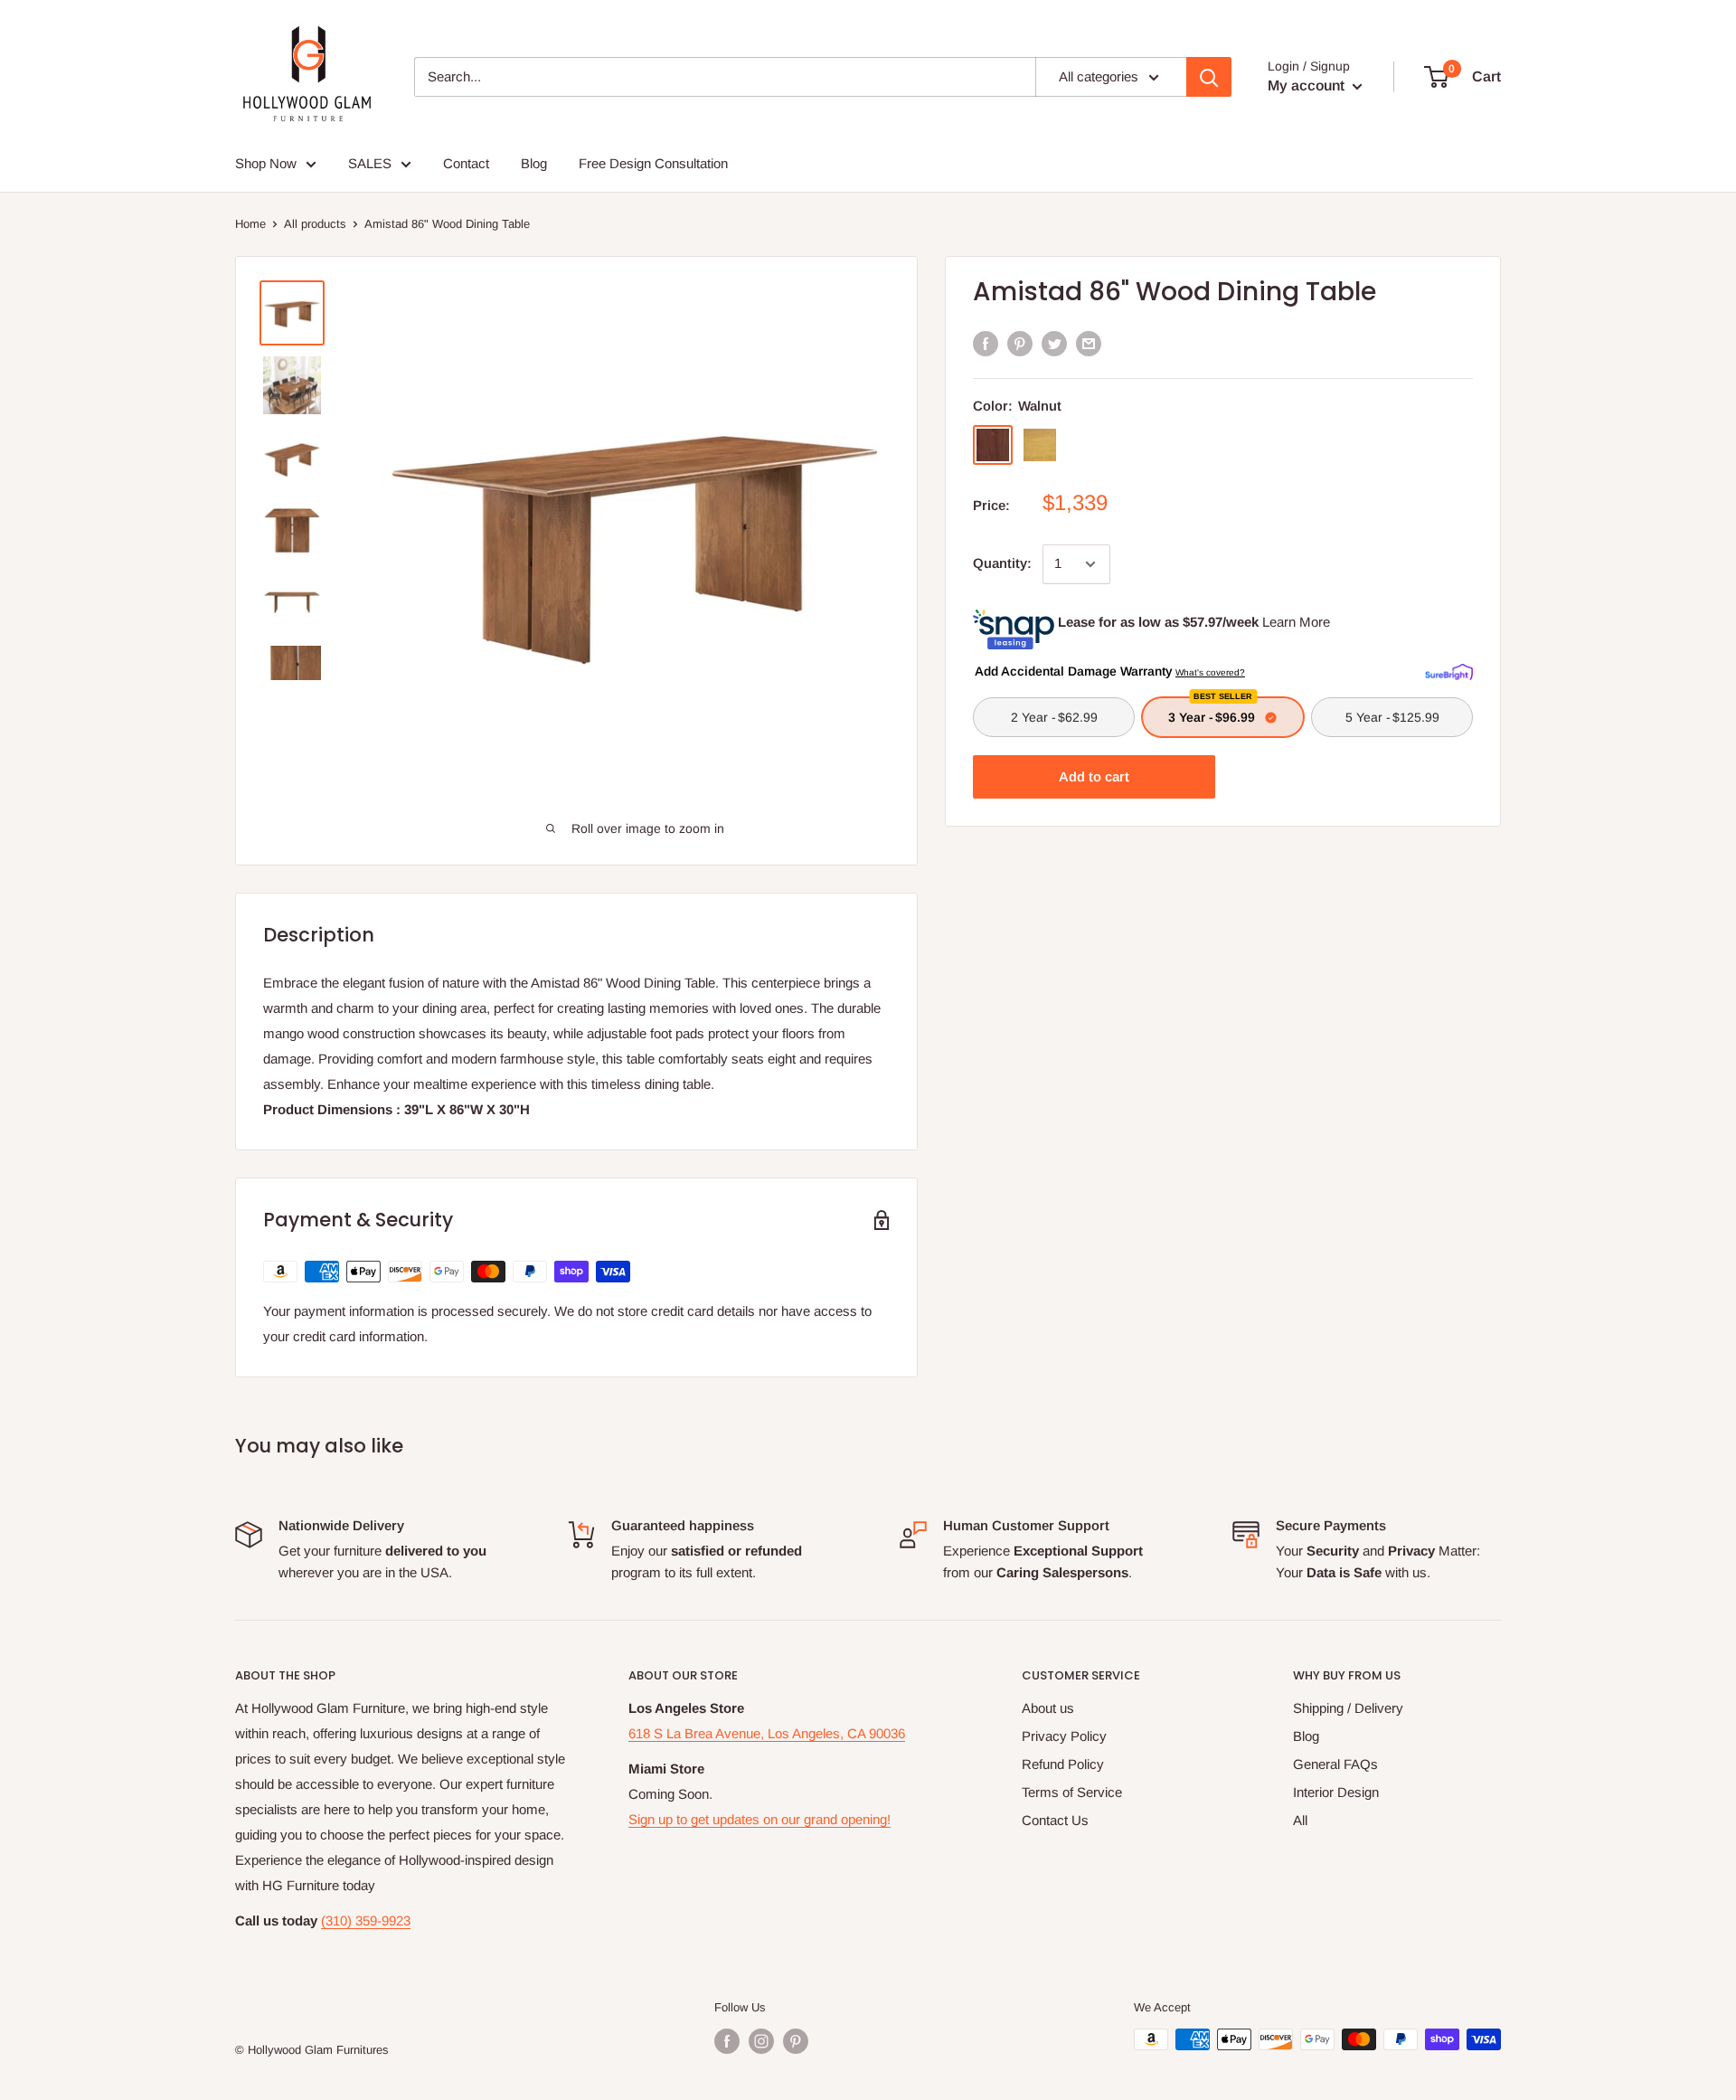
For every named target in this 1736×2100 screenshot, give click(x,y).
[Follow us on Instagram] (761, 2041)
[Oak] (1040, 445)
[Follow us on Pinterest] (796, 2041)
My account (1308, 85)
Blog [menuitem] (534, 163)
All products (315, 224)
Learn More (1296, 622)
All (1300, 1820)
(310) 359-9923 (366, 1920)
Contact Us (1055, 1820)
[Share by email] (1089, 343)
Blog (1306, 1736)
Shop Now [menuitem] (266, 163)
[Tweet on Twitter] (1054, 343)
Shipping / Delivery (1348, 1708)
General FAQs (1335, 1764)
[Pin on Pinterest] (1020, 343)
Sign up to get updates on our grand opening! (759, 1819)
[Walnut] (993, 445)
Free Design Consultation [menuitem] (653, 163)
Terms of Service (1072, 1792)
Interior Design (1336, 1792)
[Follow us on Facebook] (727, 2041)
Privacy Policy (1064, 1736)
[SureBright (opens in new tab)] (1449, 670)
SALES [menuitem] (370, 163)
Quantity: (1002, 563)
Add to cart (1094, 776)
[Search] (1209, 77)
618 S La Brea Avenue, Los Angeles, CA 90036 (767, 1733)
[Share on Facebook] (986, 343)
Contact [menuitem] (466, 163)
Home (250, 224)
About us (1048, 1708)
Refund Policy (1063, 1764)
